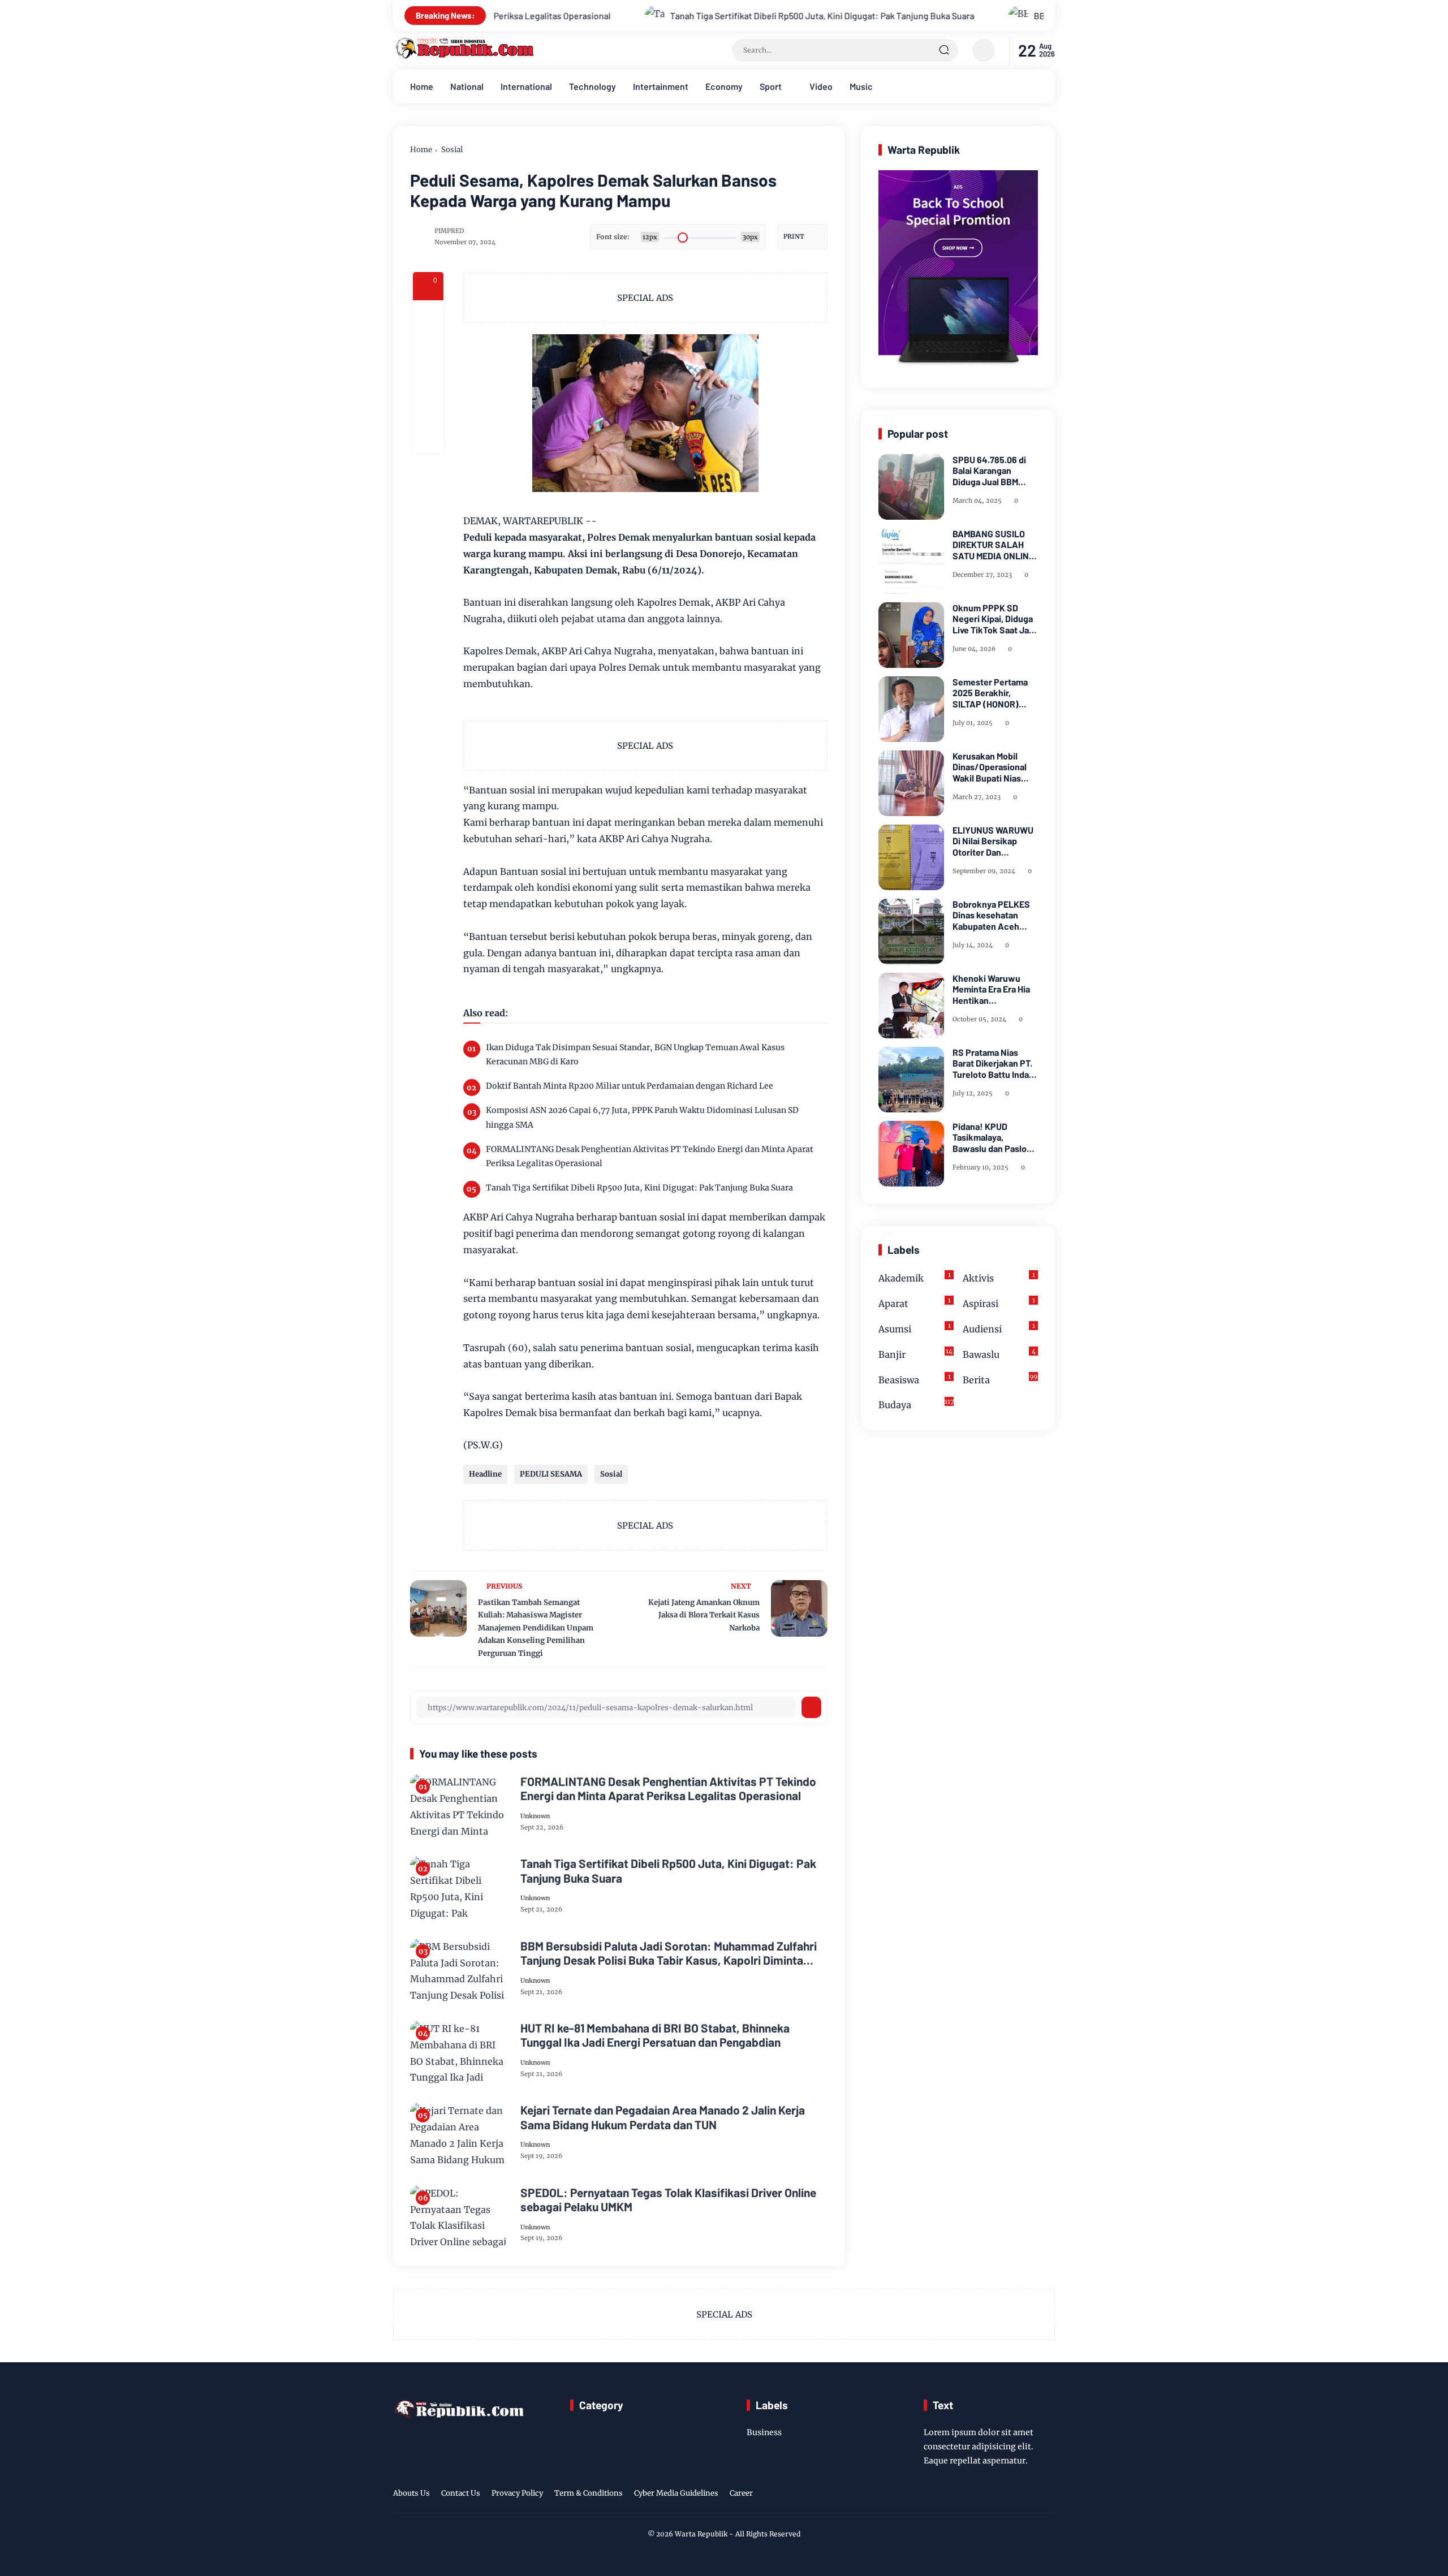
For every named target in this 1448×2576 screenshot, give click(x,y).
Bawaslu (999, 1354)
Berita (1000, 1379)
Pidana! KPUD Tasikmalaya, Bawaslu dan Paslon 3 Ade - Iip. (992, 1137)
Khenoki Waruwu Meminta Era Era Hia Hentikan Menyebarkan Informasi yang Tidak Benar (994, 989)
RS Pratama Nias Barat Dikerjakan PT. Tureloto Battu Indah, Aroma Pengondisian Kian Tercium (994, 1063)
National (467, 86)
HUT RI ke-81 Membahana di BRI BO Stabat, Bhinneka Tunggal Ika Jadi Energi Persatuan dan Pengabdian (655, 2035)
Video (821, 86)
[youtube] (1048, 2495)
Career (741, 2493)
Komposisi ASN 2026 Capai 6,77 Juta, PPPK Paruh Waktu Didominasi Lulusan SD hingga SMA (642, 1117)
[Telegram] (428, 377)
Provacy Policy (517, 2493)
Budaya (916, 1404)
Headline (485, 1474)
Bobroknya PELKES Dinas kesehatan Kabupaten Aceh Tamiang (991, 915)
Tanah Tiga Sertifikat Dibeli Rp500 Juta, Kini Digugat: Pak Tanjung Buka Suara (641, 16)
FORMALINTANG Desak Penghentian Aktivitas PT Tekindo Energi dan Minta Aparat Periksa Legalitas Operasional (650, 1156)
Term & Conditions (589, 2493)
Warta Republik (701, 2534)
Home (422, 86)
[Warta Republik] (464, 56)
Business (764, 2432)
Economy (724, 86)
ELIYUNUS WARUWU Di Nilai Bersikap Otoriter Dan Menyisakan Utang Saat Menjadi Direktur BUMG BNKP (995, 841)
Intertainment (661, 86)
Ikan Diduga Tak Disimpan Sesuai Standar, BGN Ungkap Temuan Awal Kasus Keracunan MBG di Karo (635, 1054)
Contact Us (461, 2493)
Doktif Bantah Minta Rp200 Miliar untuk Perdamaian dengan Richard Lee (630, 1086)
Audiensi (999, 1328)
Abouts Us (411, 2493)
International (526, 86)
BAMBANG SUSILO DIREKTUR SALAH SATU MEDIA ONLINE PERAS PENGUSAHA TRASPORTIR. (993, 545)
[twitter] (995, 2495)
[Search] (944, 50)
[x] (428, 346)
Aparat (915, 1303)
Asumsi (915, 1328)
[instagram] (1012, 2495)
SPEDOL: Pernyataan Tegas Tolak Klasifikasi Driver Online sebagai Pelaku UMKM (668, 2199)
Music (861, 86)
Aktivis (999, 1277)
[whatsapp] (428, 407)
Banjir (915, 1354)
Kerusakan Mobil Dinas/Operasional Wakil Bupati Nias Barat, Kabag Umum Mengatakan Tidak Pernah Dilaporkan (991, 767)
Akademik (915, 1277)
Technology (592, 86)
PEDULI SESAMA (551, 1474)
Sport (771, 86)
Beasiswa (915, 1379)
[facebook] (428, 316)
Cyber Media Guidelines (676, 2493)
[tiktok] (1030, 2495)
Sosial (452, 150)
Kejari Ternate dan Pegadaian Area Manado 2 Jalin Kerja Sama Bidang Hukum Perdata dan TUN (663, 2117)
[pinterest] (428, 438)
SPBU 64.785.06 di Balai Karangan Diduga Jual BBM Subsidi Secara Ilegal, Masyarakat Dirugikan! (995, 471)
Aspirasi (999, 1303)
